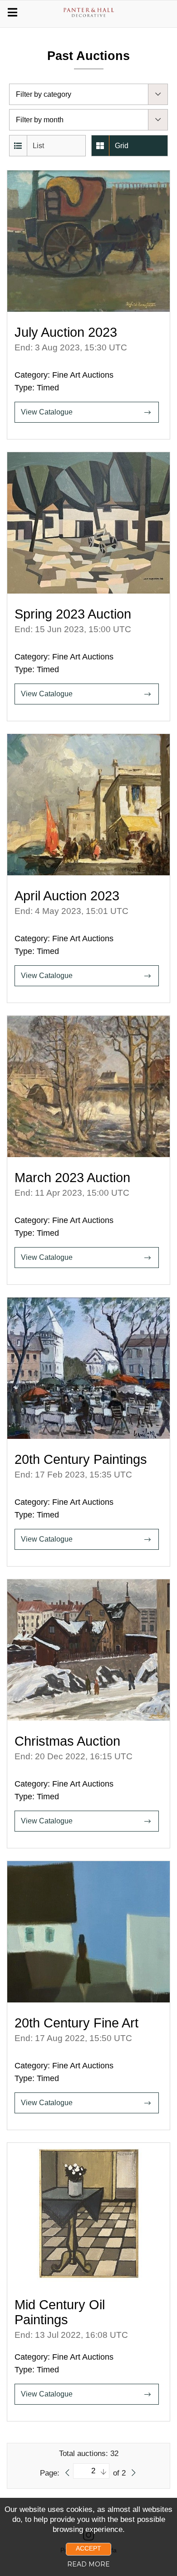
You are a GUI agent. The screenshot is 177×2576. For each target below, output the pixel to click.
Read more (88, 2564)
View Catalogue (47, 412)
